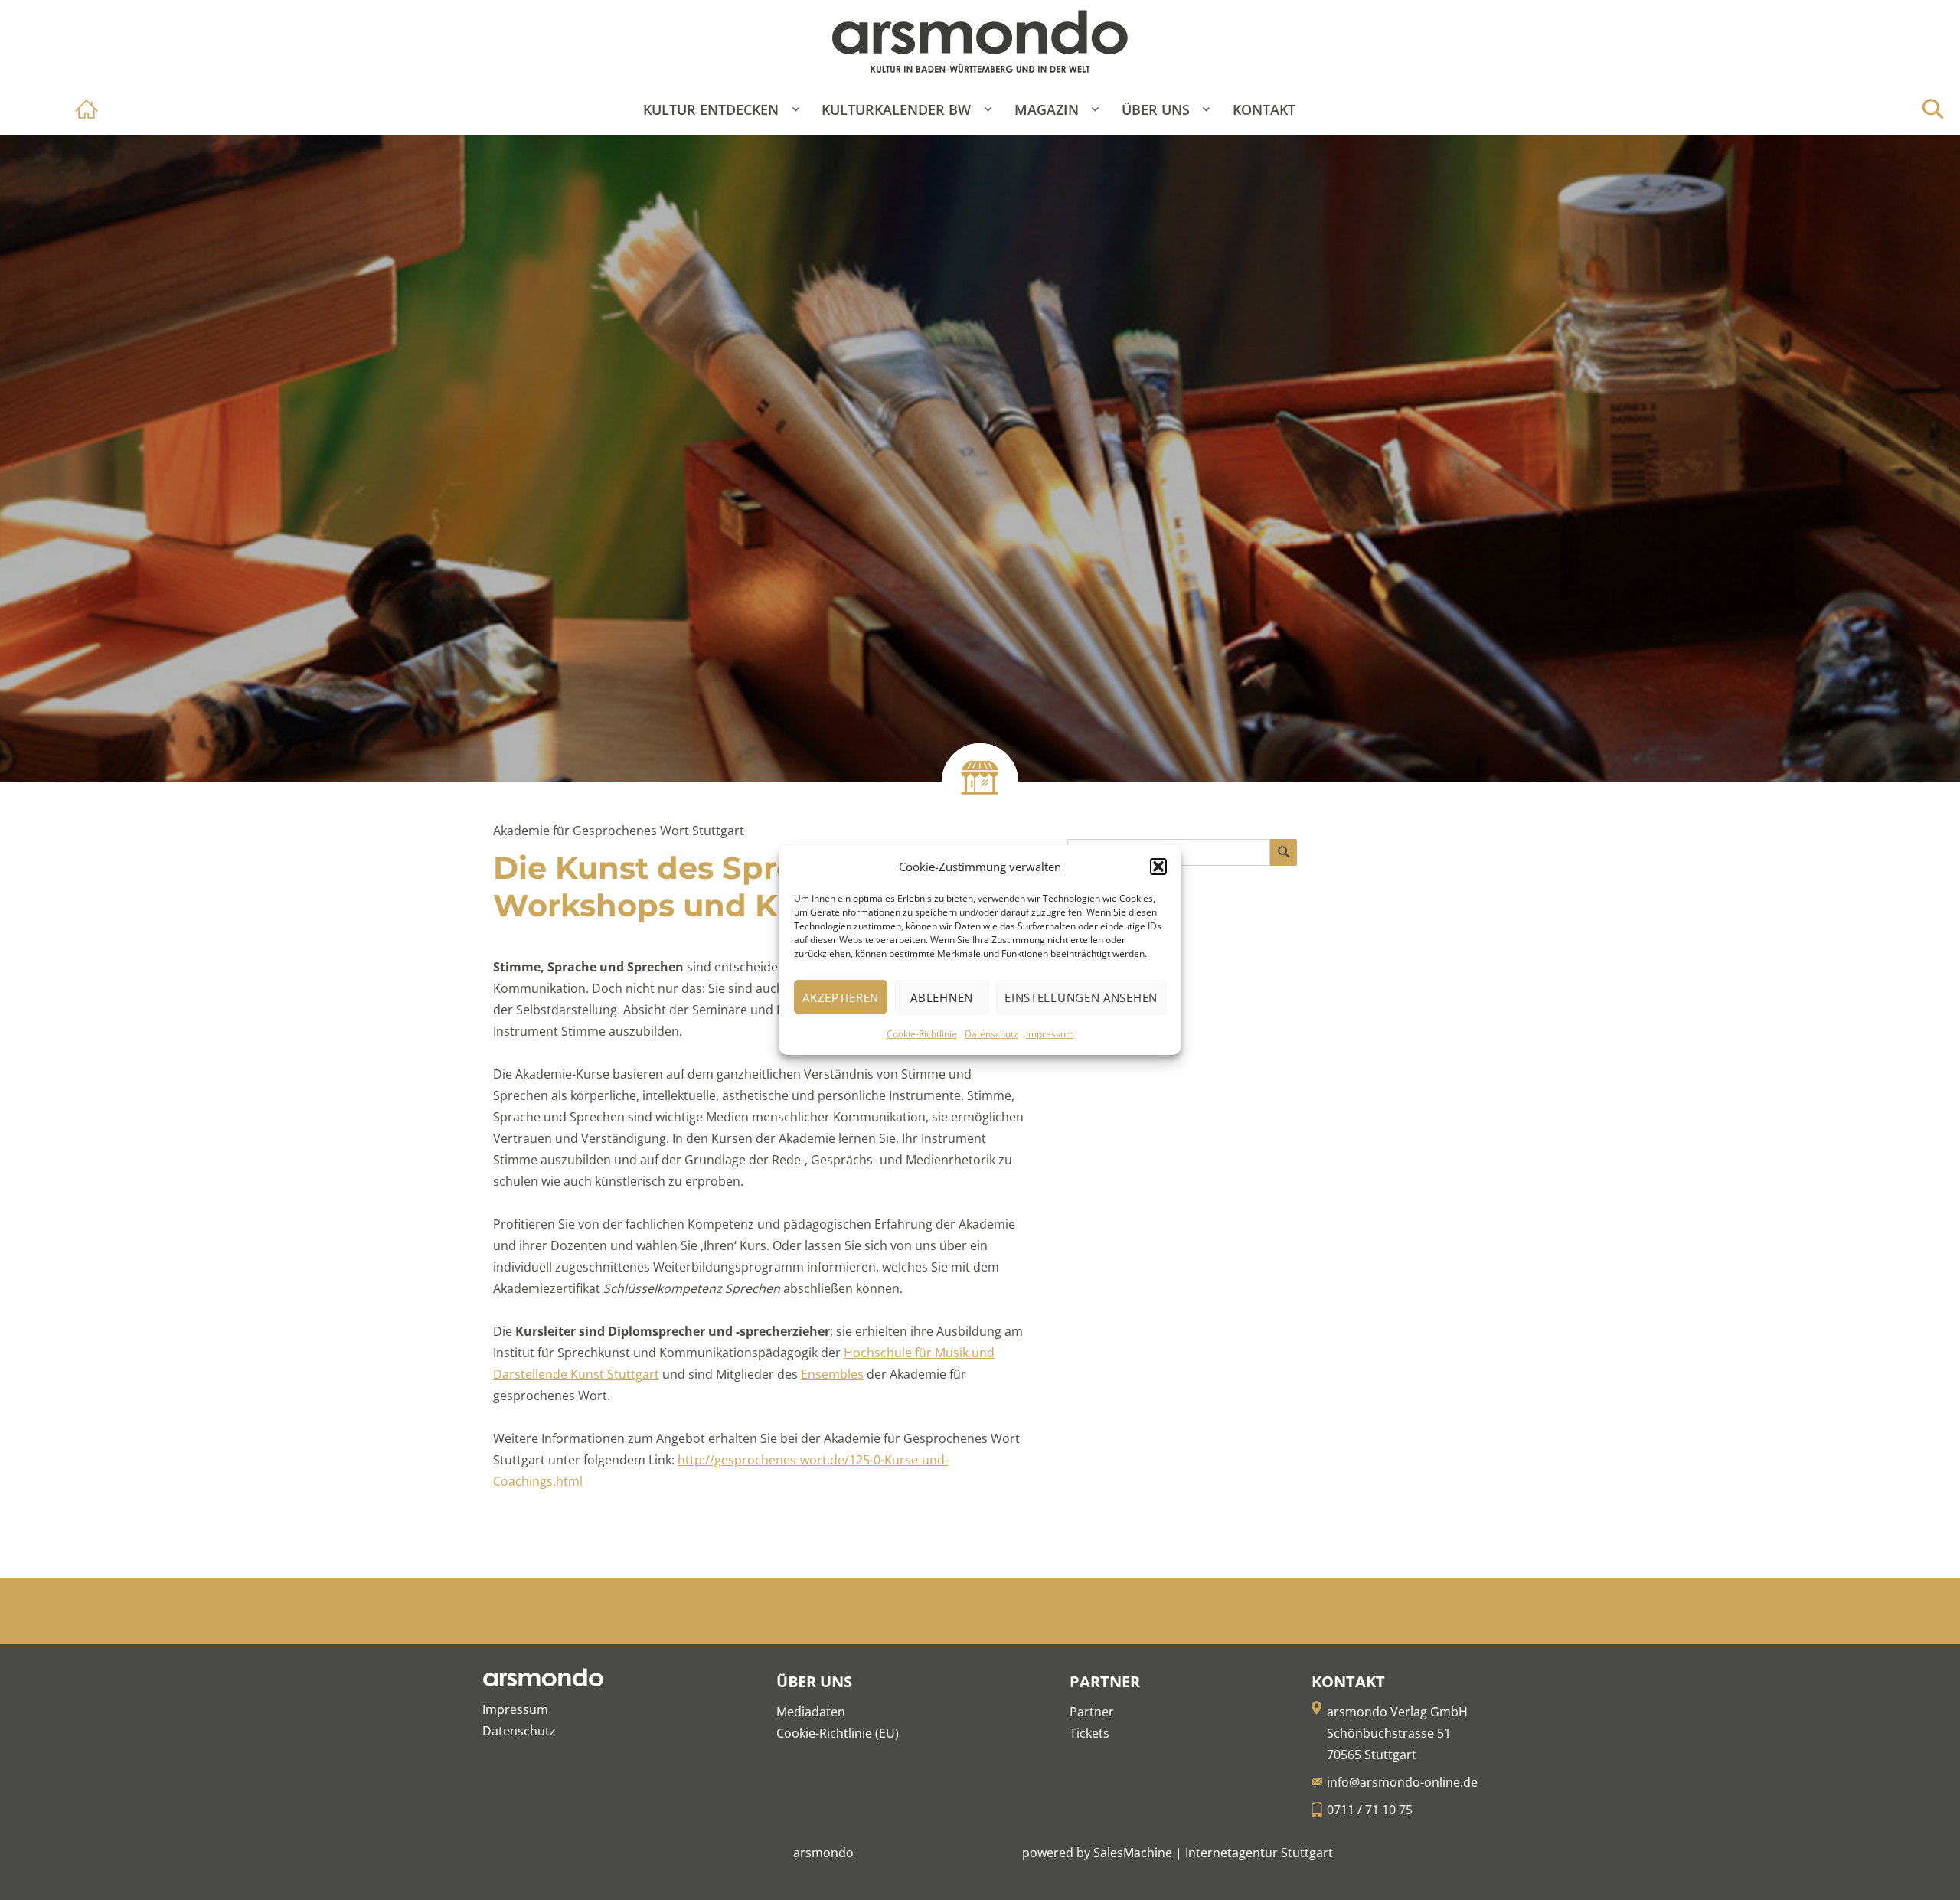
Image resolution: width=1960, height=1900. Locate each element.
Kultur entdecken (711, 109)
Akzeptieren (841, 997)
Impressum (1050, 1034)
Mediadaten (811, 1712)
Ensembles (832, 1374)
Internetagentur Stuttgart (1259, 1853)
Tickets (1089, 1733)
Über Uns (1156, 109)
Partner (1092, 1712)
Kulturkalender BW (896, 109)
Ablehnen (942, 997)
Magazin (1047, 109)
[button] (1158, 867)
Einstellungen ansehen (1081, 997)
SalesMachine (1133, 1853)
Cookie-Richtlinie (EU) (838, 1733)
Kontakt (1264, 109)
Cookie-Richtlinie (922, 1034)
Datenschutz (991, 1034)
